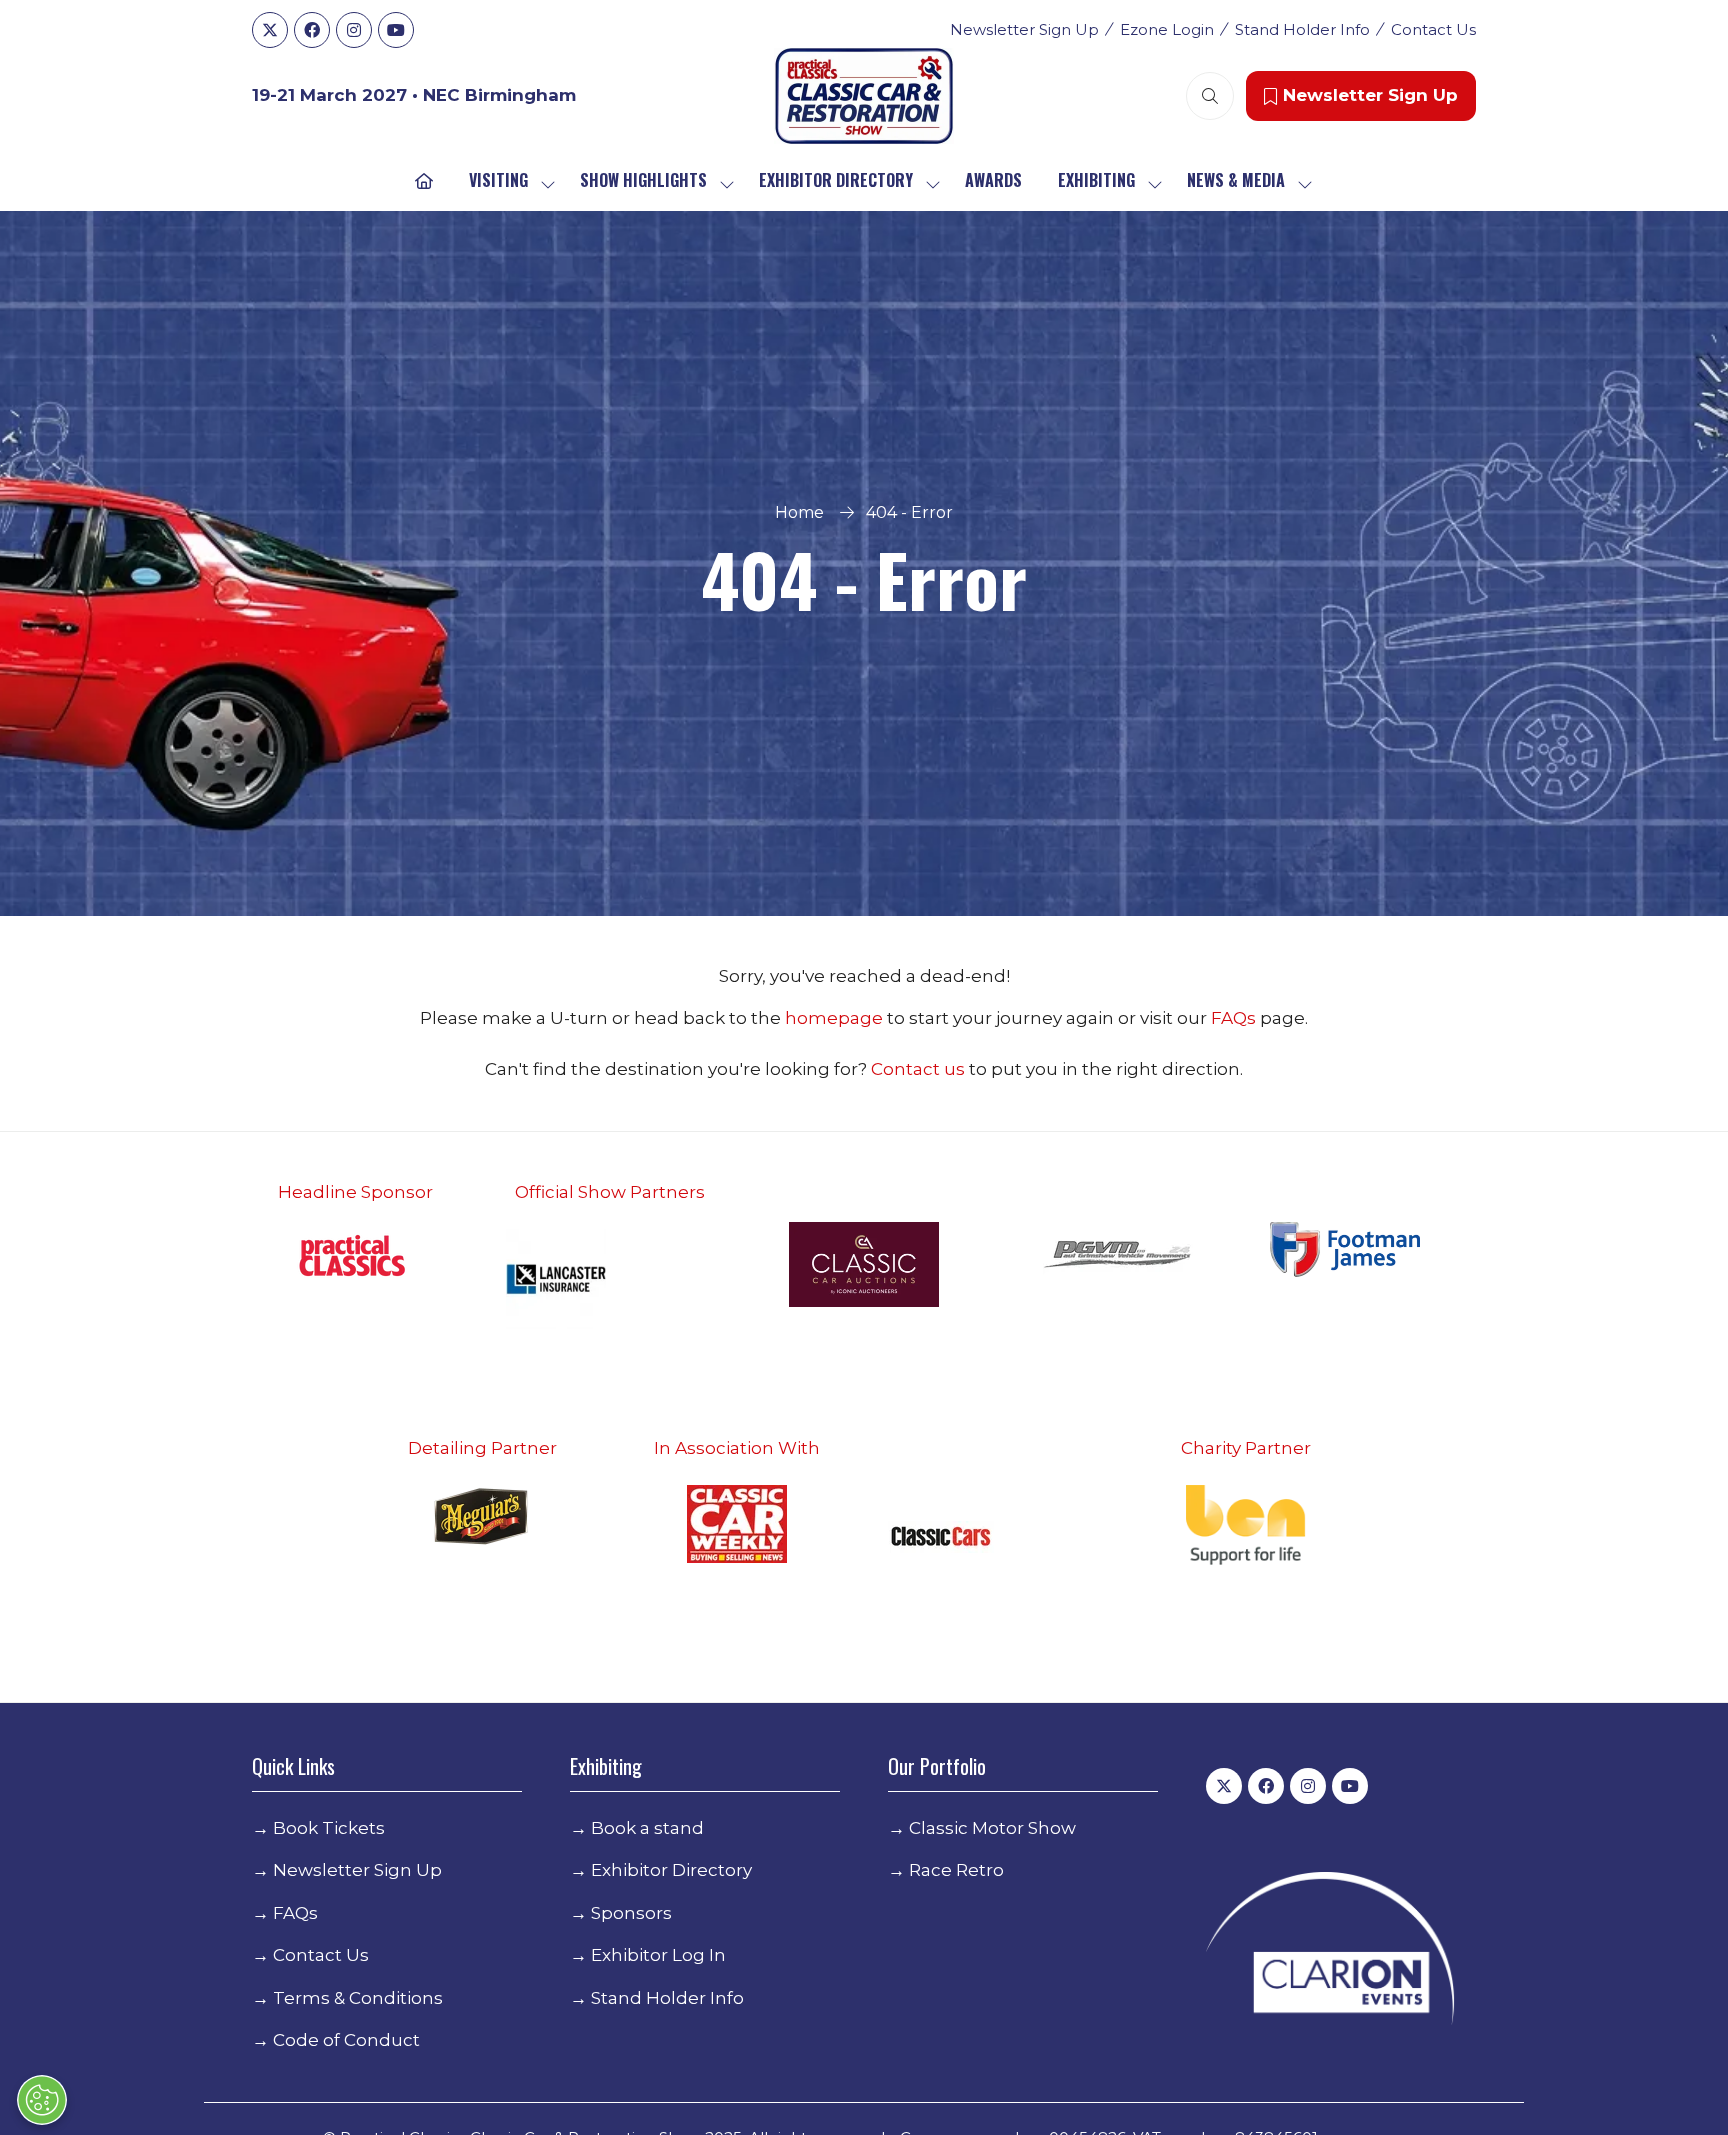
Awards (993, 180)
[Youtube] (396, 30)
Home (799, 512)
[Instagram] (354, 30)
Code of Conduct (346, 2040)
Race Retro (956, 1870)
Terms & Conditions (358, 1998)
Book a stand (647, 1828)
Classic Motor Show (992, 1828)
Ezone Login (1167, 29)
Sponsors (631, 1913)
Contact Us (1433, 29)
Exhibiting (1096, 180)
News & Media (1236, 180)
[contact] (967, 1069)
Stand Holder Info (1302, 29)
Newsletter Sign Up (1024, 29)
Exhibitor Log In (658, 1955)
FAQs (1235, 1018)
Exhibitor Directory (836, 180)
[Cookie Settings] (42, 2100)
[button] (1210, 96)
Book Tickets (329, 1828)
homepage (836, 1018)
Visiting (498, 180)
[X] (270, 30)
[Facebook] (312, 30)
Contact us (918, 1069)
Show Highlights (643, 180)
